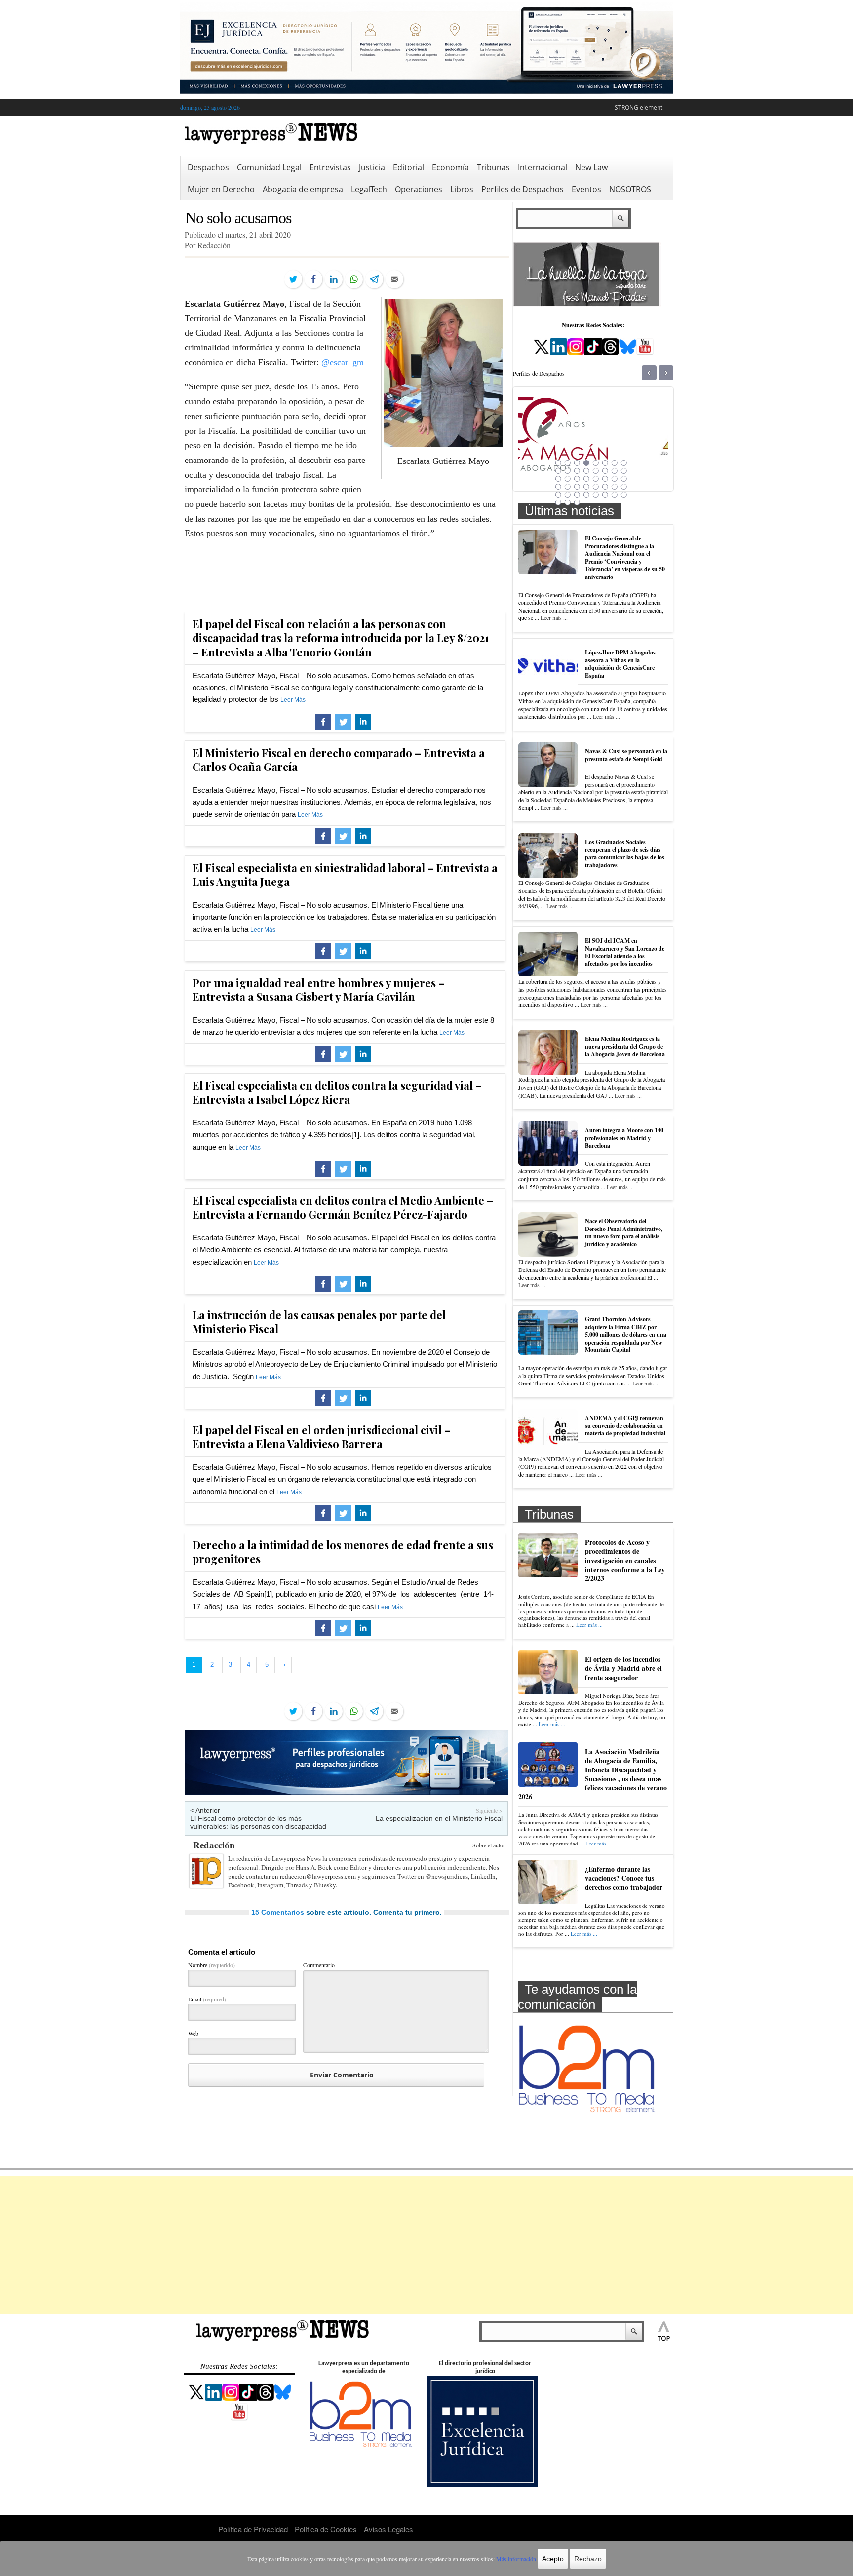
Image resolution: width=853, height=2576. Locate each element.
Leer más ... (554, 617)
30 (605, 487)
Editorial (408, 167)
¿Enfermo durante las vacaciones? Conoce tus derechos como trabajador (624, 1878)
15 (615, 471)
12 (586, 471)
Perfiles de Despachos (523, 189)
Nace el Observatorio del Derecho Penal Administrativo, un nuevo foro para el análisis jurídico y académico (624, 1232)
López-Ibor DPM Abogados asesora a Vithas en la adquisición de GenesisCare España (620, 664)
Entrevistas (330, 167)
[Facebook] (313, 279)
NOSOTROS (630, 189)
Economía (450, 167)
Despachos (208, 167)
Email (207, 1999)
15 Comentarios (278, 1912)
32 (624, 487)
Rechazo (588, 2559)
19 (577, 479)
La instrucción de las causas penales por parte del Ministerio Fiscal (319, 1322)
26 (568, 487)
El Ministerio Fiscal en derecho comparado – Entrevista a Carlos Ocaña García (339, 760)
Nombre (212, 1965)
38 (605, 495)
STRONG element (639, 107)
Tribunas (493, 167)
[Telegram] (374, 279)
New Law (591, 167)
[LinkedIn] (334, 279)
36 (586, 495)
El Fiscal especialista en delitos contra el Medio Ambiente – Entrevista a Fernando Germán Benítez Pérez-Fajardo (343, 1208)
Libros (462, 189)
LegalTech (369, 189)
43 (577, 502)
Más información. (517, 2559)
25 (558, 487)
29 (596, 487)
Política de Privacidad (253, 2529)
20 (586, 479)
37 (596, 495)
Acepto (553, 2559)
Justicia (372, 167)
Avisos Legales (388, 2529)
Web (193, 2033)
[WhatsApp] (354, 279)
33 (558, 495)
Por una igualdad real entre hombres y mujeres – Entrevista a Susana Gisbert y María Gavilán (319, 990)
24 (624, 479)
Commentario (319, 1965)
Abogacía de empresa (303, 189)
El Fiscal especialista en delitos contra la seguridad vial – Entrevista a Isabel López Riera (337, 1093)
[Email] (394, 279)
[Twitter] (293, 279)
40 (624, 495)
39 (615, 495)
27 (577, 487)
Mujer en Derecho (221, 189)
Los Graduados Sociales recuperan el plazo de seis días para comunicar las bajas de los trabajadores (625, 853)
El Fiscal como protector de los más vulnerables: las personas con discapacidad (258, 1822)
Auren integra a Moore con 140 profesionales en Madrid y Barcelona (624, 1138)
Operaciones (419, 189)
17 (558, 479)
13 (596, 471)
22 (605, 479)
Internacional (543, 167)
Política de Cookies (326, 2529)
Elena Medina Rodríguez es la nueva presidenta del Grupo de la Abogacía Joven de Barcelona (625, 1046)
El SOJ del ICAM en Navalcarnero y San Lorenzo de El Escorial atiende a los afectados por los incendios (625, 952)
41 (558, 502)
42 (568, 502)
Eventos (586, 189)
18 (568, 479)
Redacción (214, 1845)
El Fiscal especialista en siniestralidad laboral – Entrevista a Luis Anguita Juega (345, 875)
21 (596, 479)
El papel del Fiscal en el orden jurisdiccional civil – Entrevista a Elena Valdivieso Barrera (322, 1437)
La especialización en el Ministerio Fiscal (439, 1818)
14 (605, 471)
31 (615, 487)
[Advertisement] (426, 2245)
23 (615, 479)
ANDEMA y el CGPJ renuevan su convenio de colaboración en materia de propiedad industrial (625, 1425)
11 (577, 471)
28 (586, 487)
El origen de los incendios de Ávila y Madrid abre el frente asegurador (623, 1668)
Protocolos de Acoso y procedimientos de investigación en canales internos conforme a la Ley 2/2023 (625, 1560)
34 (568, 495)
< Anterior (205, 1810)
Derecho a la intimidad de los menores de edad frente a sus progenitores (343, 1552)
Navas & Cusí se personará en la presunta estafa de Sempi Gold (626, 755)
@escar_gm (343, 362)
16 (624, 471)
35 (577, 495)
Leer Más (293, 700)
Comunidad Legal (269, 167)
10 (568, 471)
